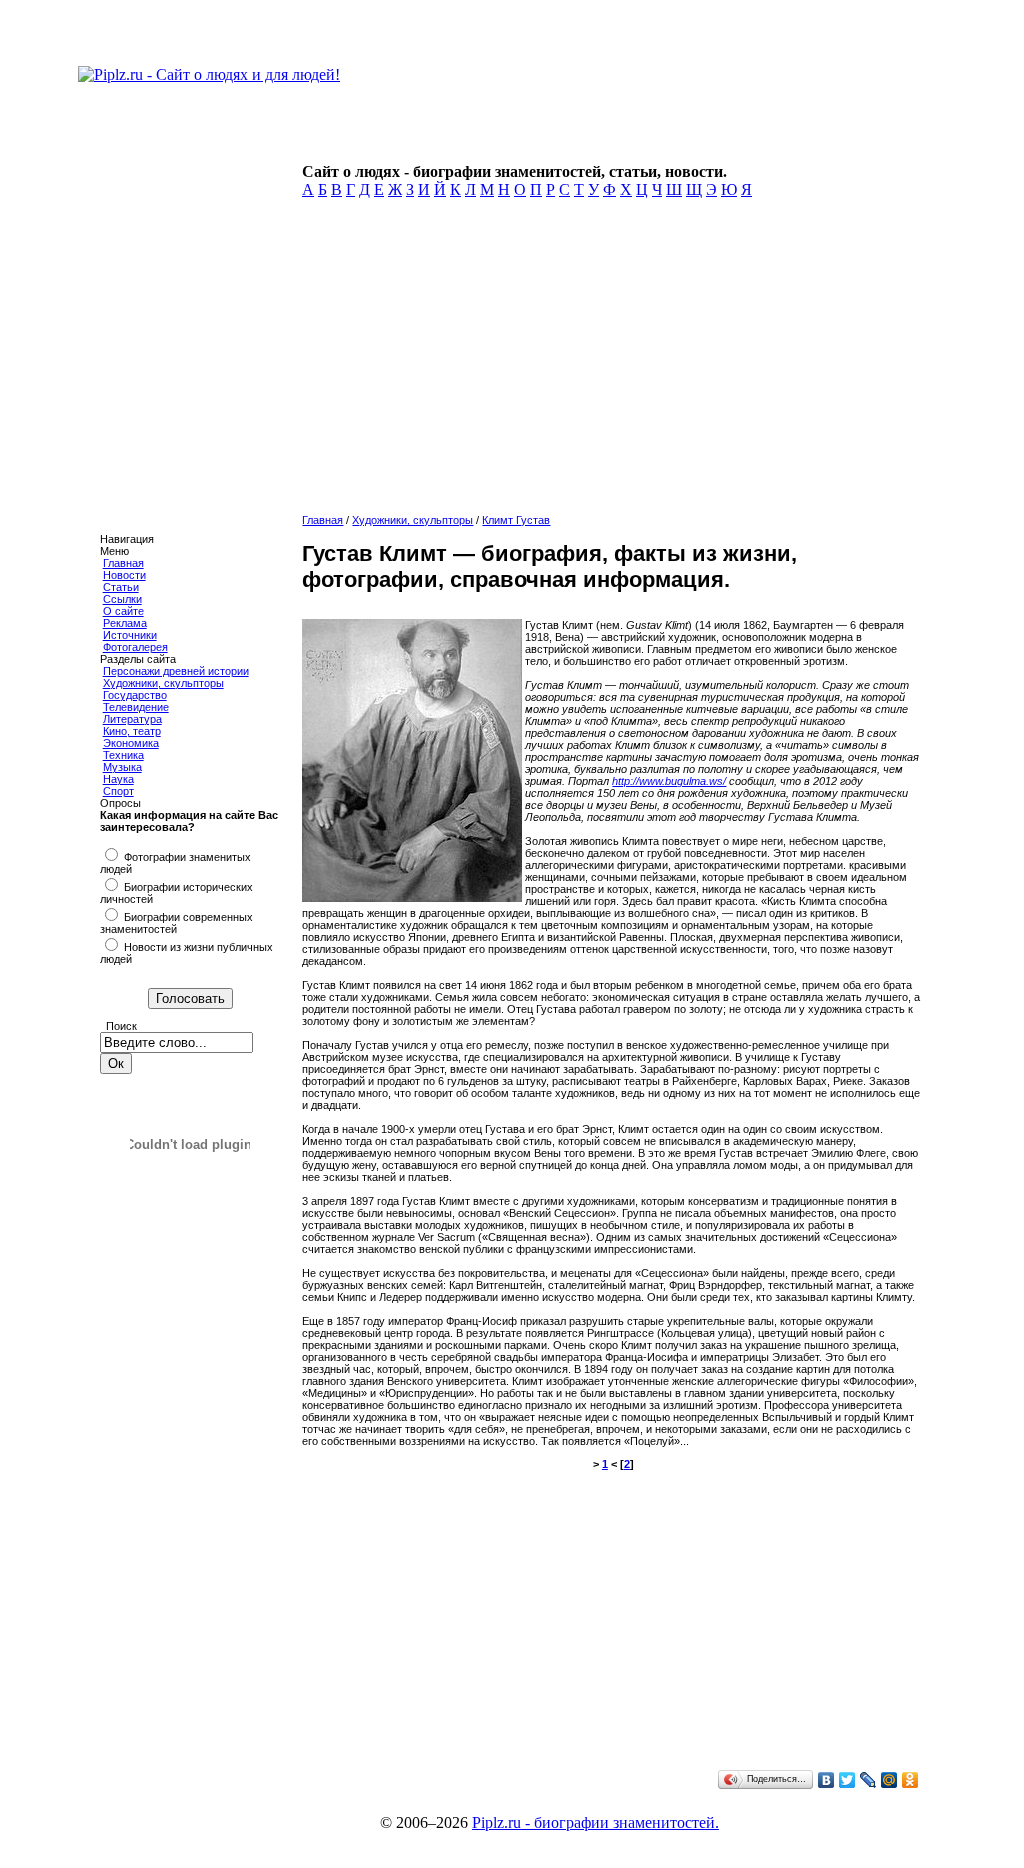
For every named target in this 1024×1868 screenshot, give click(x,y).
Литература (132, 719)
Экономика (131, 743)
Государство (135, 695)
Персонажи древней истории (176, 671)
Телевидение (136, 707)
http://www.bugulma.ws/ (669, 781)
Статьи (121, 587)
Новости (124, 575)
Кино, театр (132, 731)
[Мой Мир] (889, 1780)
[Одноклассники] (910, 1780)
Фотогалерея (135, 647)
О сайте (123, 611)
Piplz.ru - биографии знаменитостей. (595, 1822)
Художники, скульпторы (163, 683)
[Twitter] (847, 1780)
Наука (118, 779)
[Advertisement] (609, 362)
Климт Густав (516, 520)
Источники (130, 635)
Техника (123, 755)
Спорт (118, 791)
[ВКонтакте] (826, 1780)
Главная (123, 563)
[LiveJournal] (868, 1780)
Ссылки (122, 599)
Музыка (122, 767)
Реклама (125, 623)
